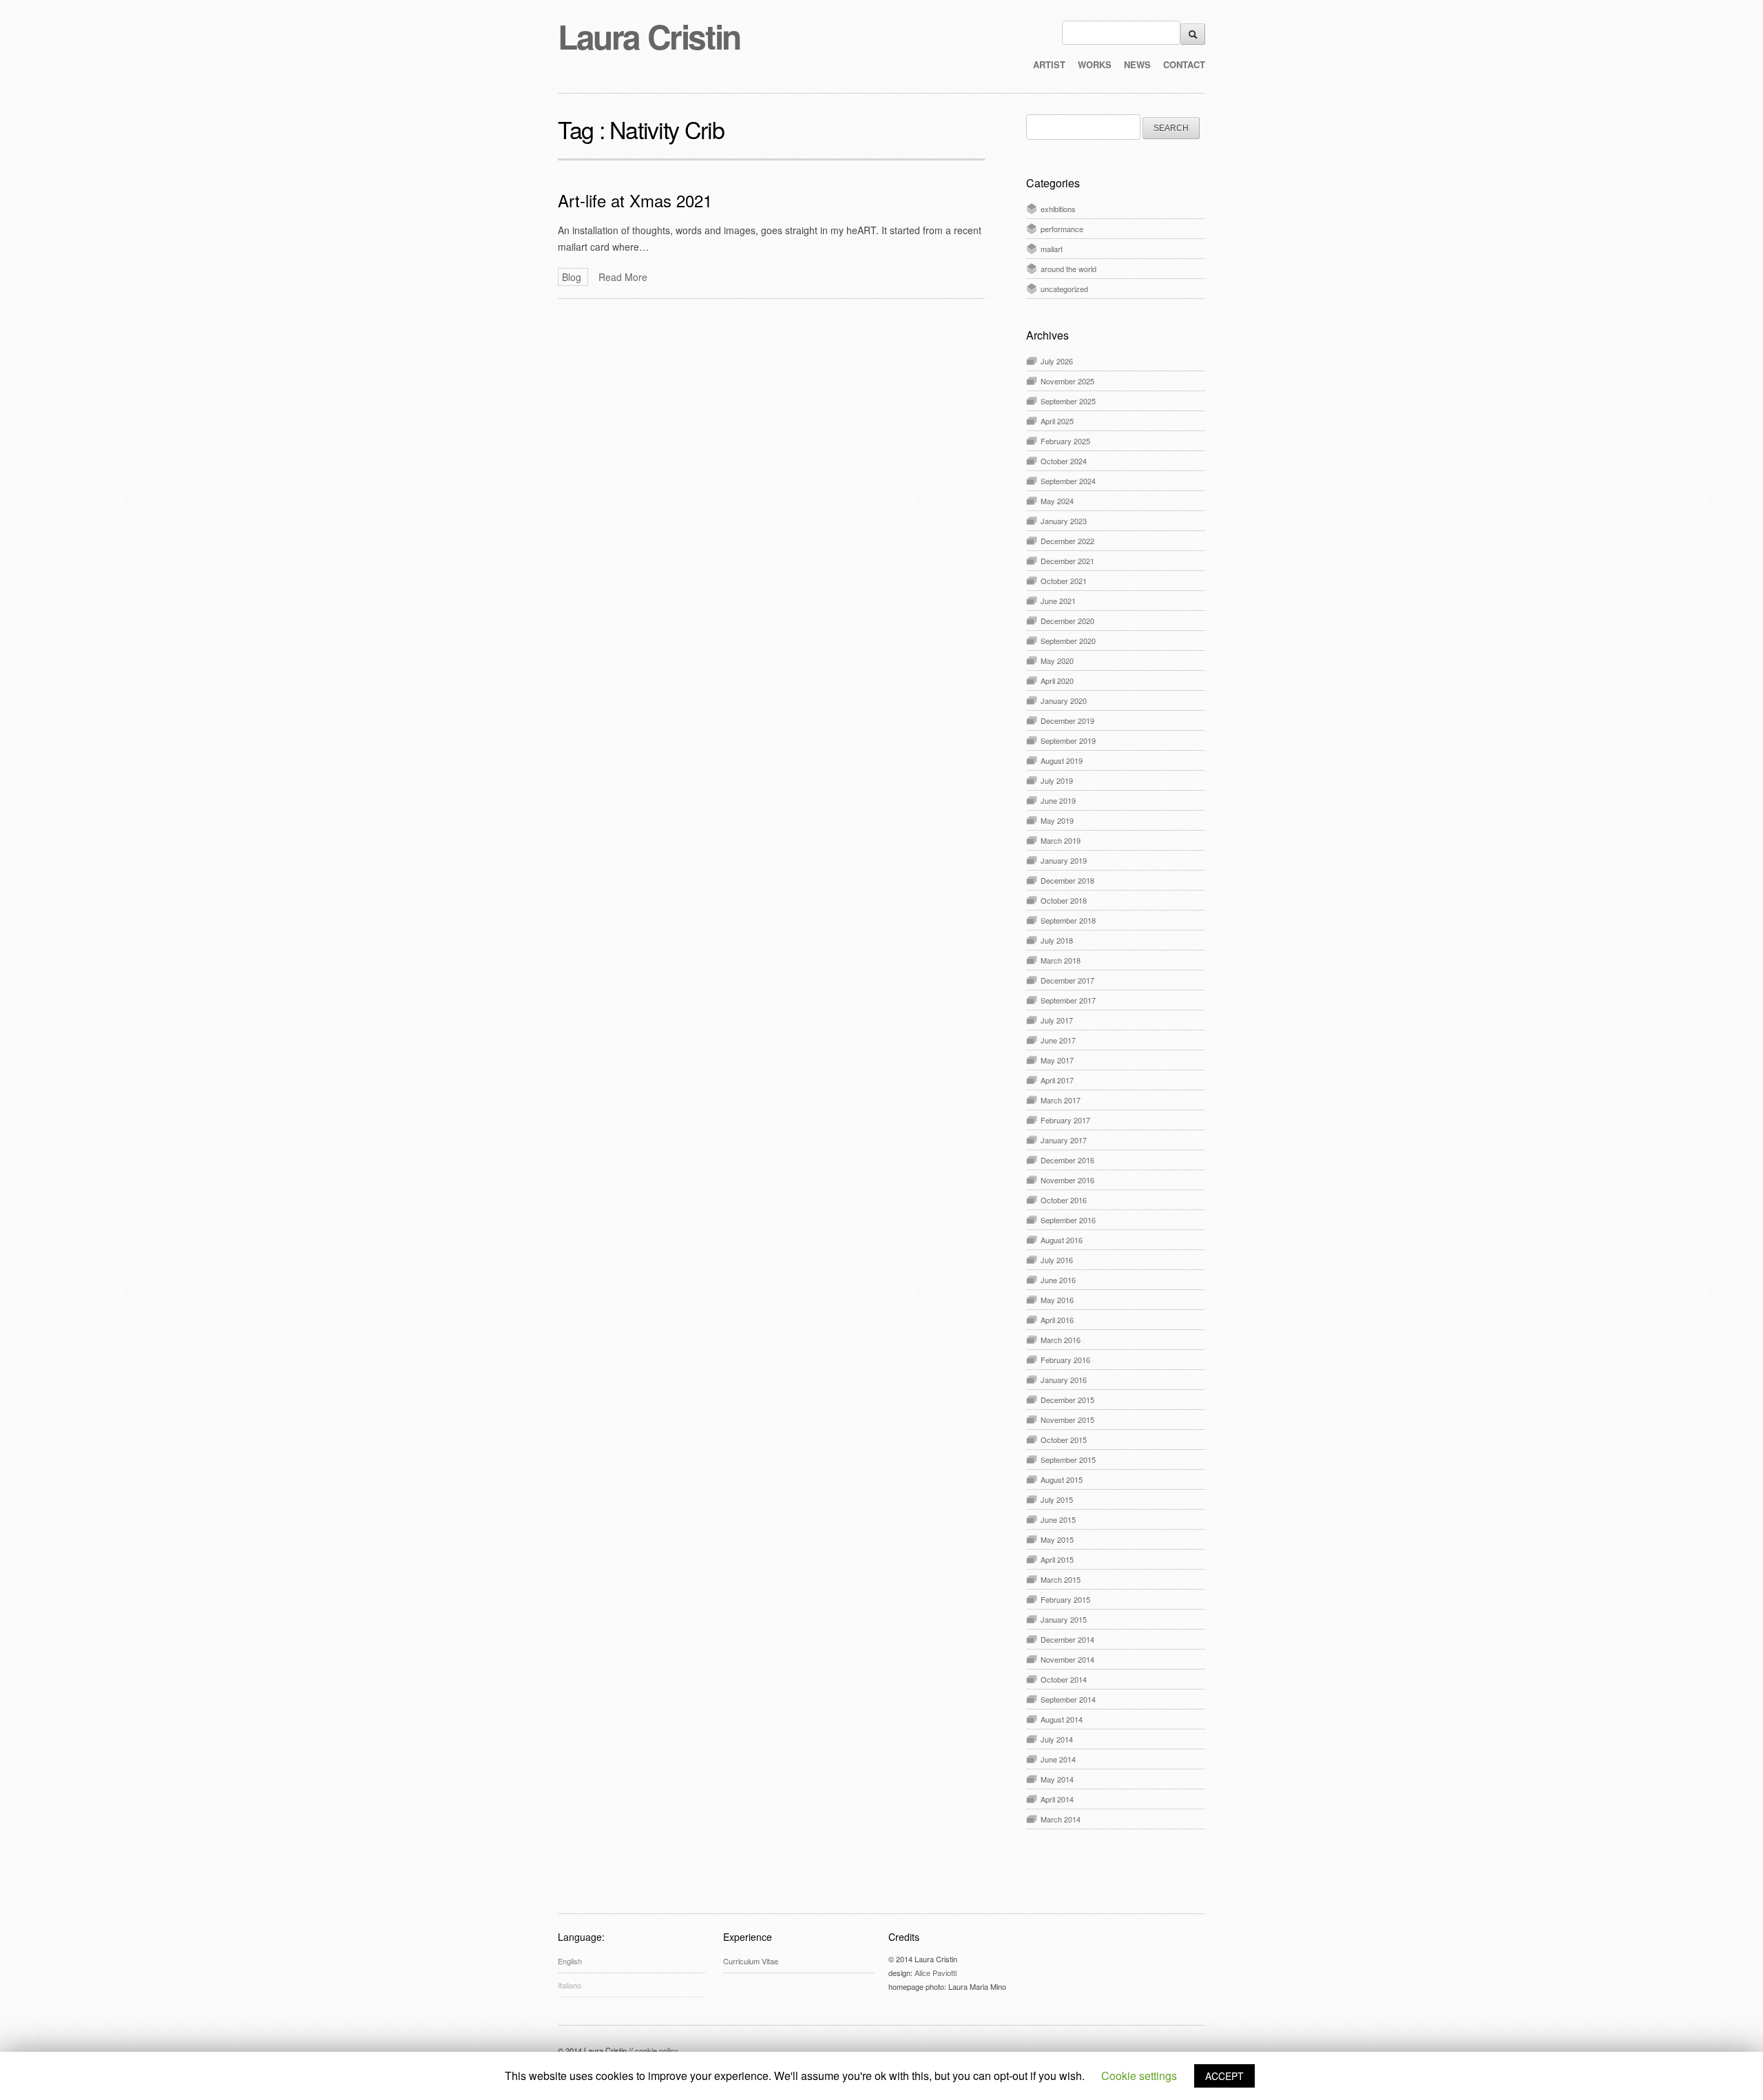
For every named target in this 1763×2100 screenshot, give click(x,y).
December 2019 (1067, 720)
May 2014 (1057, 1779)
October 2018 (1064, 900)
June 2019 (1058, 800)
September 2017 (1068, 1000)
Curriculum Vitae (751, 1961)
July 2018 (1057, 940)
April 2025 (1057, 421)
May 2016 (1057, 1300)
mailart (1052, 249)
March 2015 (1061, 1579)
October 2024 (1064, 461)
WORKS (1095, 64)
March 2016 (1061, 1340)
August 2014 (1062, 1719)
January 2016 (1064, 1380)
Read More (623, 277)
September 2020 (1068, 641)
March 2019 (1061, 840)
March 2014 (1061, 1819)
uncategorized (1064, 289)
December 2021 (1067, 561)
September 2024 (1068, 481)
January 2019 (1064, 860)
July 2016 (1057, 1260)
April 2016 (1057, 1320)
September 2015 (1068, 1459)
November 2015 (1067, 1420)
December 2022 (1067, 541)
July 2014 (1057, 1739)
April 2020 (1057, 680)
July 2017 (1057, 1020)
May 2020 (1057, 661)
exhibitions (1058, 209)
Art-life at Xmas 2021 (635, 200)
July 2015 (1057, 1499)
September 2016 (1068, 1220)
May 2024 (1057, 501)
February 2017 (1065, 1120)
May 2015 (1057, 1539)
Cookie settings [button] (1139, 2076)
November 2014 (1067, 1659)
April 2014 (1057, 1799)
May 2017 (1057, 1060)
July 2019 (1057, 780)
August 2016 (1062, 1240)
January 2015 (1064, 1619)
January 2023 (1064, 521)
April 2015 (1057, 1559)
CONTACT (1184, 64)
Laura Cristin (649, 36)
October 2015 (1064, 1439)
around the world (1068, 269)
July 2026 (1057, 361)
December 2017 (1067, 980)
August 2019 (1062, 760)
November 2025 (1067, 381)
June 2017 (1058, 1040)
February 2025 (1065, 441)
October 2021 (1064, 581)
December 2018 (1067, 880)
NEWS (1137, 64)
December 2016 (1067, 1160)
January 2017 (1064, 1140)
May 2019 (1057, 820)
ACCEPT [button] (1224, 2076)
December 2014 (1067, 1639)
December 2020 (1067, 621)
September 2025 (1068, 401)
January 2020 (1064, 700)
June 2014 (1058, 1759)
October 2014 (1064, 1679)
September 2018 (1068, 920)
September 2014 (1068, 1699)
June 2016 (1058, 1280)
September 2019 (1068, 740)
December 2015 (1067, 1400)
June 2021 (1058, 601)
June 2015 (1058, 1519)
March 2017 (1061, 1100)
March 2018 (1061, 960)
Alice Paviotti (936, 1973)
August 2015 (1062, 1479)
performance (1062, 229)
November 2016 (1067, 1180)
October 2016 (1064, 1200)
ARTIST (1049, 64)
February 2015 (1065, 1599)
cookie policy (657, 2050)
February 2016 (1065, 1360)
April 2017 (1057, 1080)
